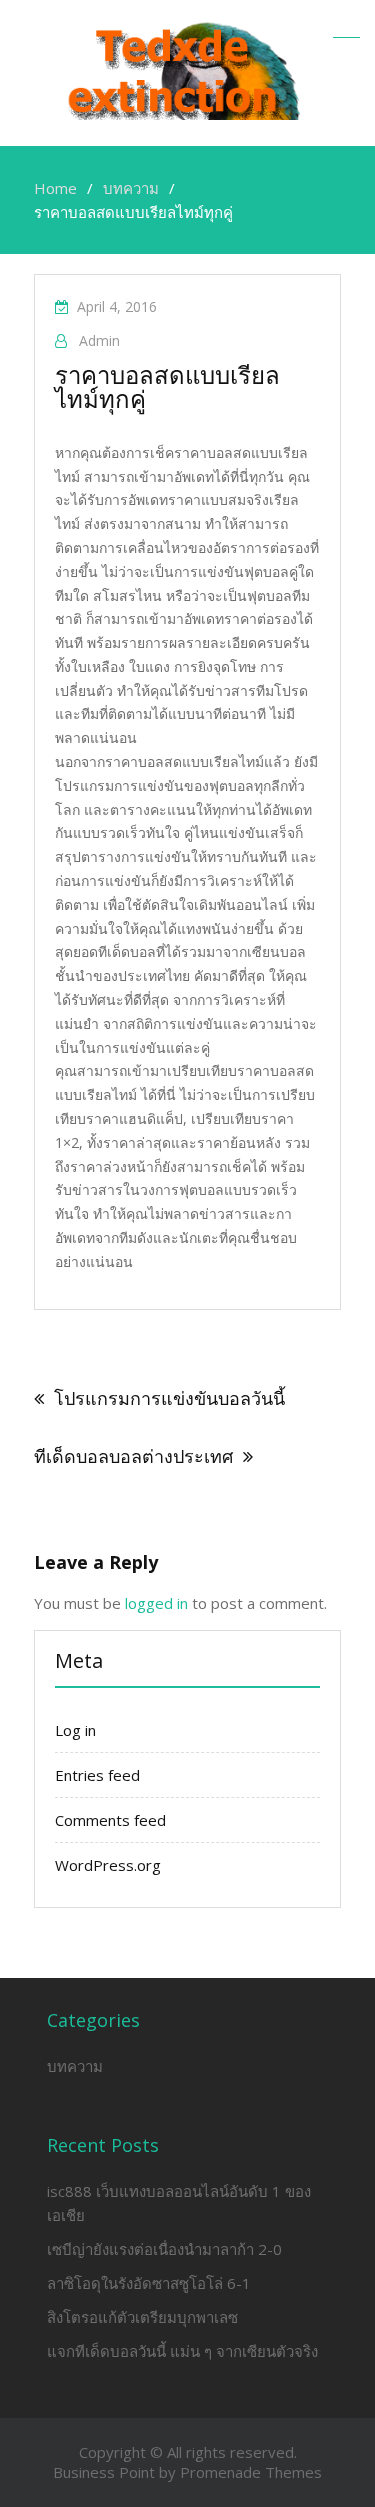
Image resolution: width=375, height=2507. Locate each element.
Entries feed (97, 1775)
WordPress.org (108, 1865)
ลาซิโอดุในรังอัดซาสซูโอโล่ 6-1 (149, 2283)
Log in (75, 1730)
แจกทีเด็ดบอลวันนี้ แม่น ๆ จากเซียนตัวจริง (182, 2351)
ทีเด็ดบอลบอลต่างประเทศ (133, 1456)
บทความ (75, 2066)
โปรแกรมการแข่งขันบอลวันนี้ (169, 1398)
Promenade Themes (251, 2472)
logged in (156, 1603)
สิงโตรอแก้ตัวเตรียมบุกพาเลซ (142, 2317)
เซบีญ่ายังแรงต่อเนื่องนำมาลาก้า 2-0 (164, 2249)
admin (99, 340)
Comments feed (110, 1820)
